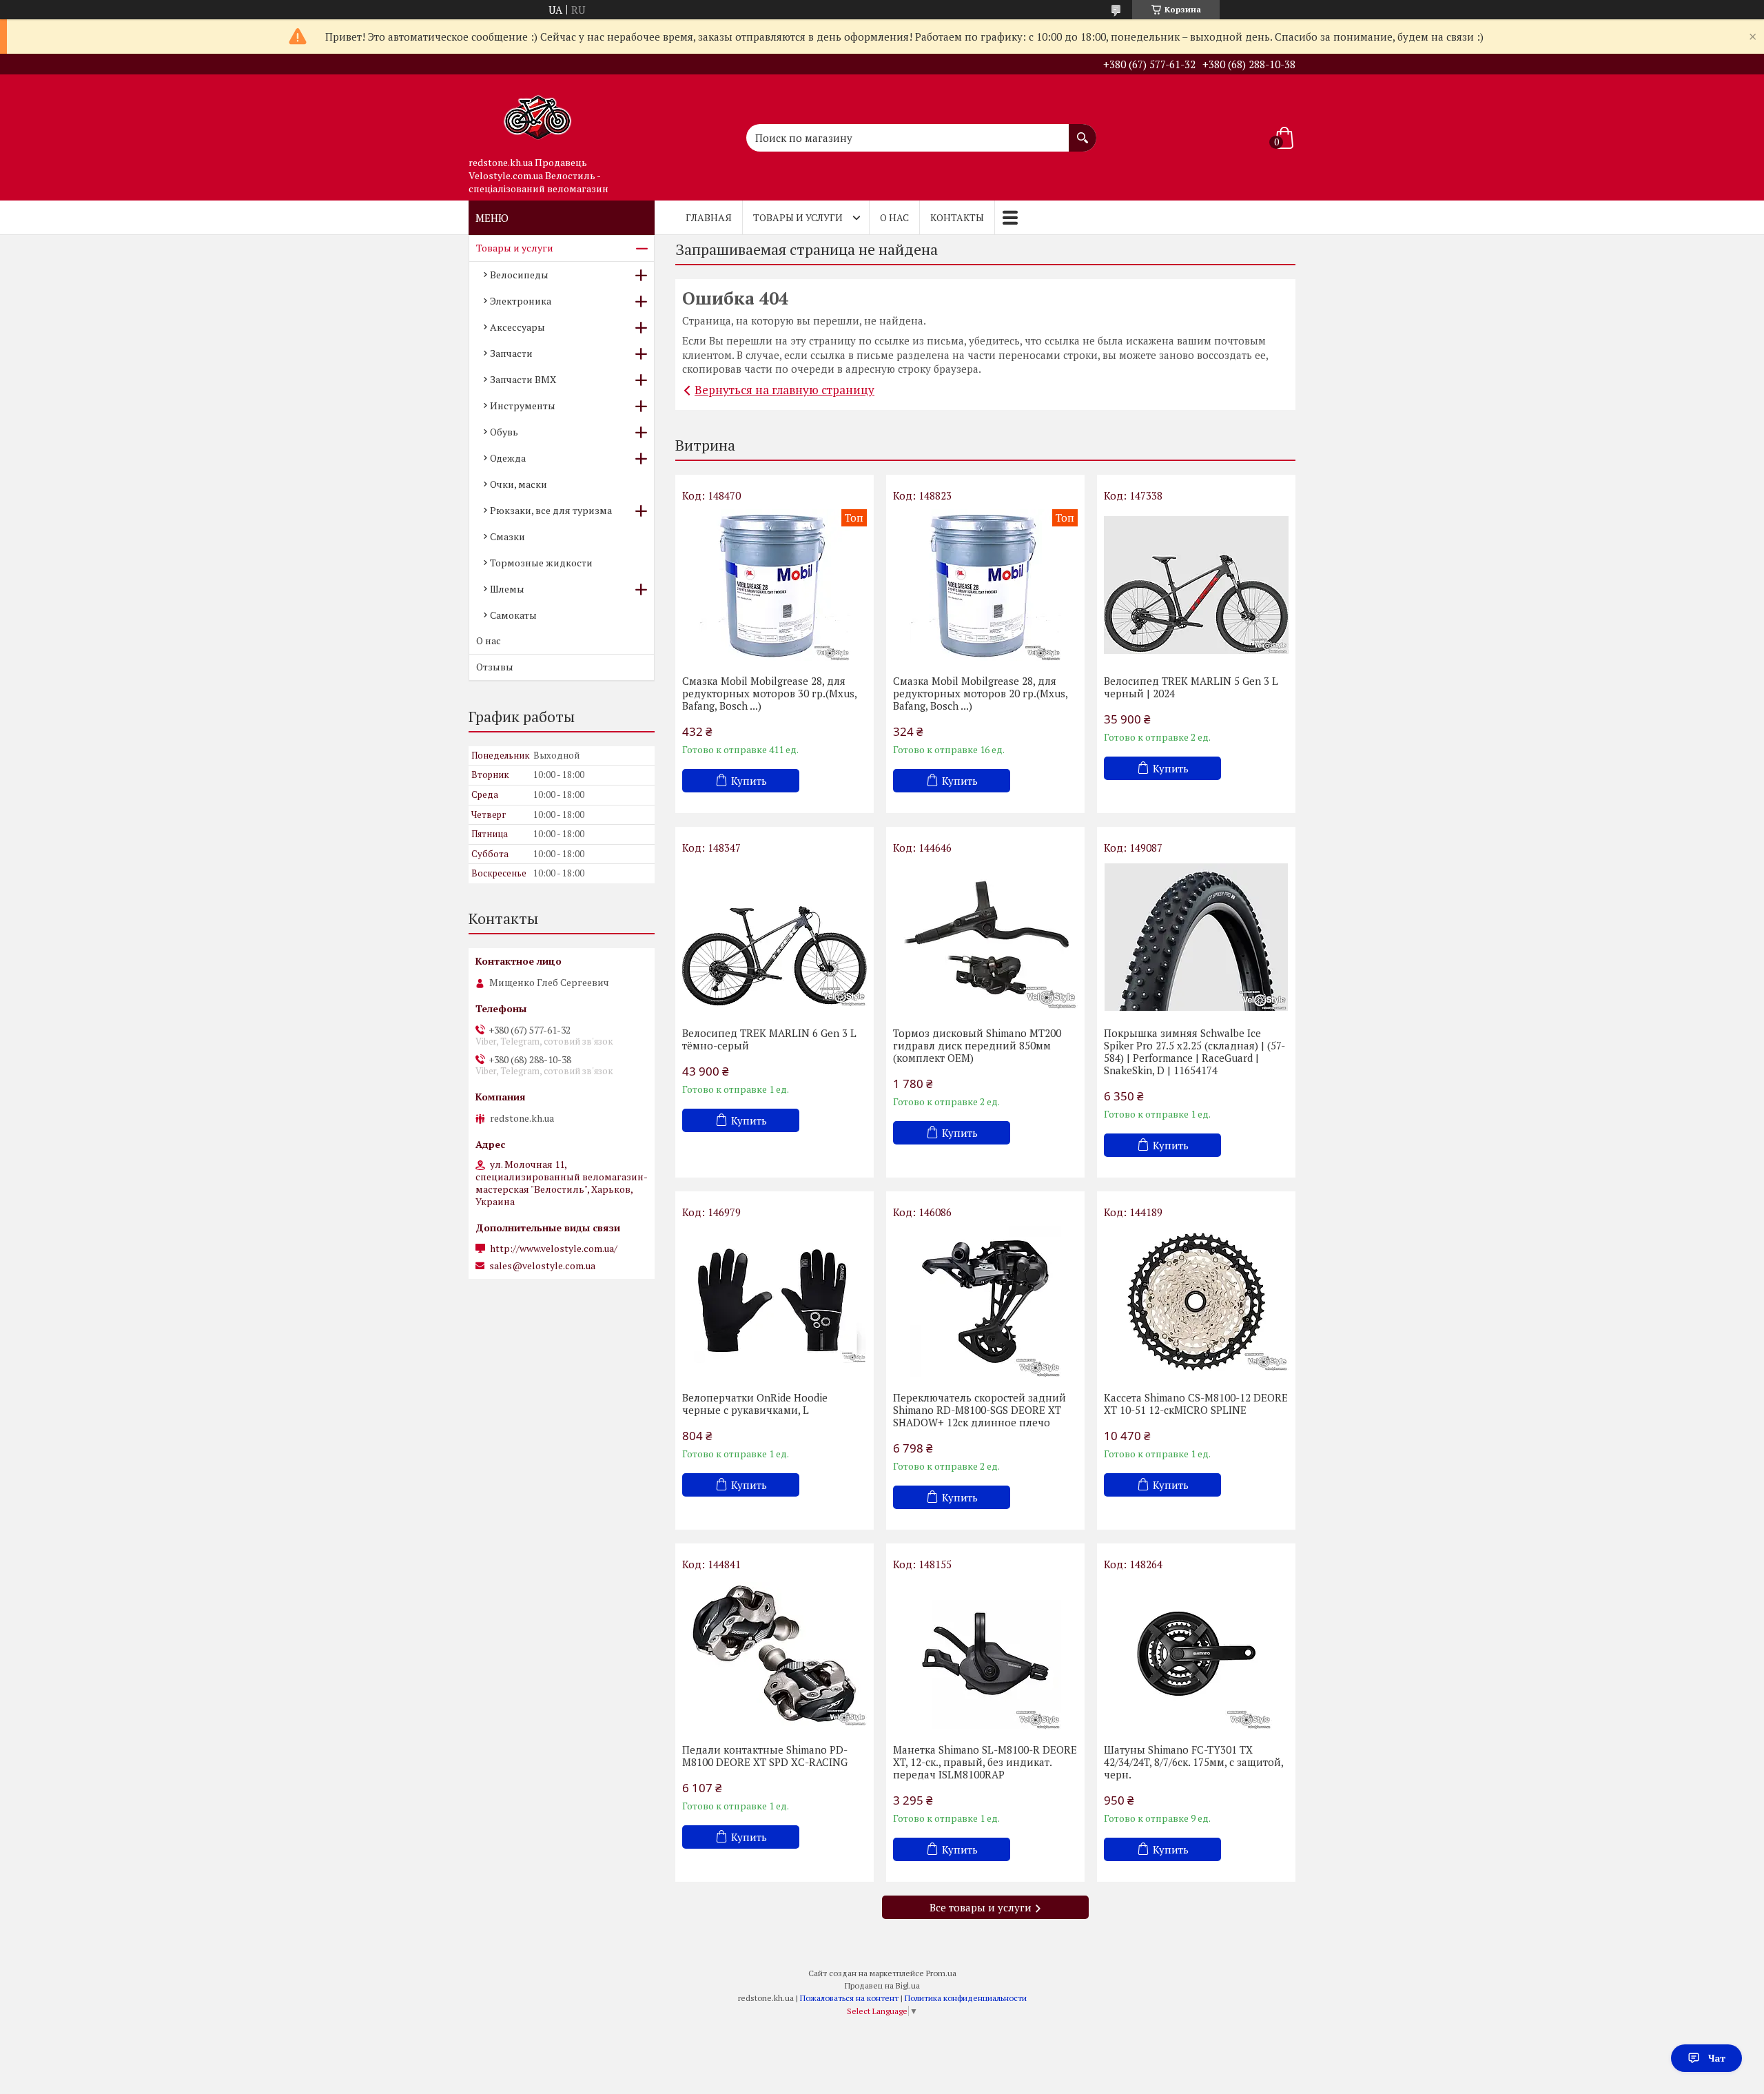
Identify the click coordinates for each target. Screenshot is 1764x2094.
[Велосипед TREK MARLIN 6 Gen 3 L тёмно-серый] (775, 937)
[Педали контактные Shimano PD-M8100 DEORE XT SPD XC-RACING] (775, 1654)
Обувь (504, 432)
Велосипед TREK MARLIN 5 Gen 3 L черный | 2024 (1191, 687)
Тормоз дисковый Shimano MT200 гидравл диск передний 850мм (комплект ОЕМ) (977, 1045)
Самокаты (513, 615)
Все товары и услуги (981, 1907)
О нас (894, 217)
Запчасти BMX (523, 379)
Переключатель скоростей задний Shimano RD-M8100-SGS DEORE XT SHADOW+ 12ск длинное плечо (980, 1410)
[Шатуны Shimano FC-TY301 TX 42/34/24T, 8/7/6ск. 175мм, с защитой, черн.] (1196, 1654)
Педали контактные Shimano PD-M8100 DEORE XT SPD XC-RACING (765, 1756)
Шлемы (507, 589)
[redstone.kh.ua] (537, 112)
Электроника (521, 301)
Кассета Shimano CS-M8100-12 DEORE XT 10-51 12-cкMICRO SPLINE (1196, 1404)
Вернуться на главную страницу (784, 390)
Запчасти (511, 353)
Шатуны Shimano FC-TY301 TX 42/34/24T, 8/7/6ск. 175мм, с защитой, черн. (1193, 1762)
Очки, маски (519, 484)
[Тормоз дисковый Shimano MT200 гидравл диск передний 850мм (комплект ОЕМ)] (985, 937)
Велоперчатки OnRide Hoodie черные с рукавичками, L (755, 1404)
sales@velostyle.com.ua (542, 1266)
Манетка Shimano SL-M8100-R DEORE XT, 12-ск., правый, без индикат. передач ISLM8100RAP (985, 1762)
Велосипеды (519, 275)
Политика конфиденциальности (966, 1998)
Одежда (508, 458)
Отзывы (495, 667)
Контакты (957, 217)
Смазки (507, 536)
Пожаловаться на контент (849, 1998)
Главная (709, 217)
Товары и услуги (798, 217)
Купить (749, 781)
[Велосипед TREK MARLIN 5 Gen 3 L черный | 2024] (1196, 585)
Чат (1717, 2058)
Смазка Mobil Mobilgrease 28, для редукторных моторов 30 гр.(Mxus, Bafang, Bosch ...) (769, 693)
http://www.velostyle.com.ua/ (554, 1249)
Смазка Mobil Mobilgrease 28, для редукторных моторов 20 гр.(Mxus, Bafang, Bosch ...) (980, 693)
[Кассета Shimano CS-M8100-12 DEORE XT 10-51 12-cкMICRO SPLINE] (1196, 1302)
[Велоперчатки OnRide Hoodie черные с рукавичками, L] (775, 1302)
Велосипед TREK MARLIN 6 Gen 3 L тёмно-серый (769, 1039)
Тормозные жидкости (541, 563)
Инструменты (523, 406)
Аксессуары (517, 327)
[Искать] (1083, 131)
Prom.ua (941, 1973)
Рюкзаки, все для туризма (551, 510)
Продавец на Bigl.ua (882, 1985)
